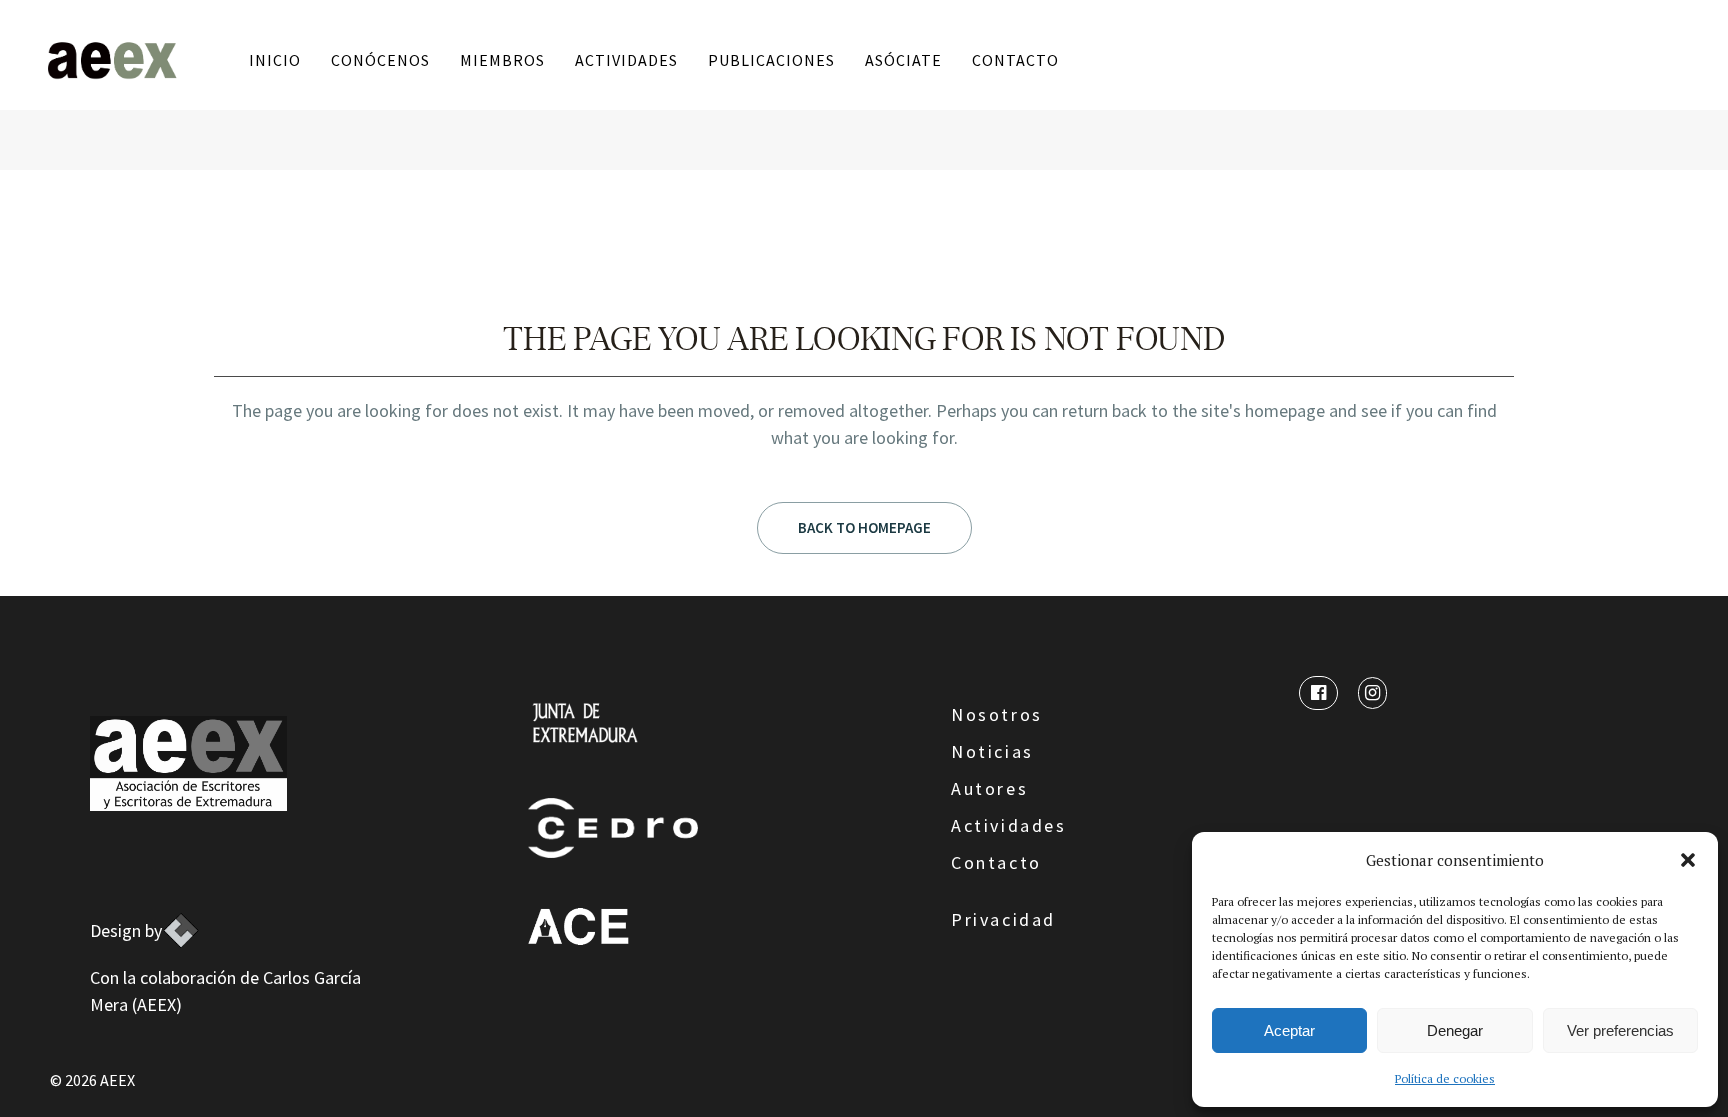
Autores (989, 788)
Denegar (1455, 1030)
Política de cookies (1445, 1078)
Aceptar (1289, 1030)
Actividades (1009, 825)
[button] (1688, 860)
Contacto (996, 862)
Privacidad (1003, 919)
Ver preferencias (1620, 1030)
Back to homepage (864, 527)
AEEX (117, 1080)
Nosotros (997, 714)
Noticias (992, 751)
